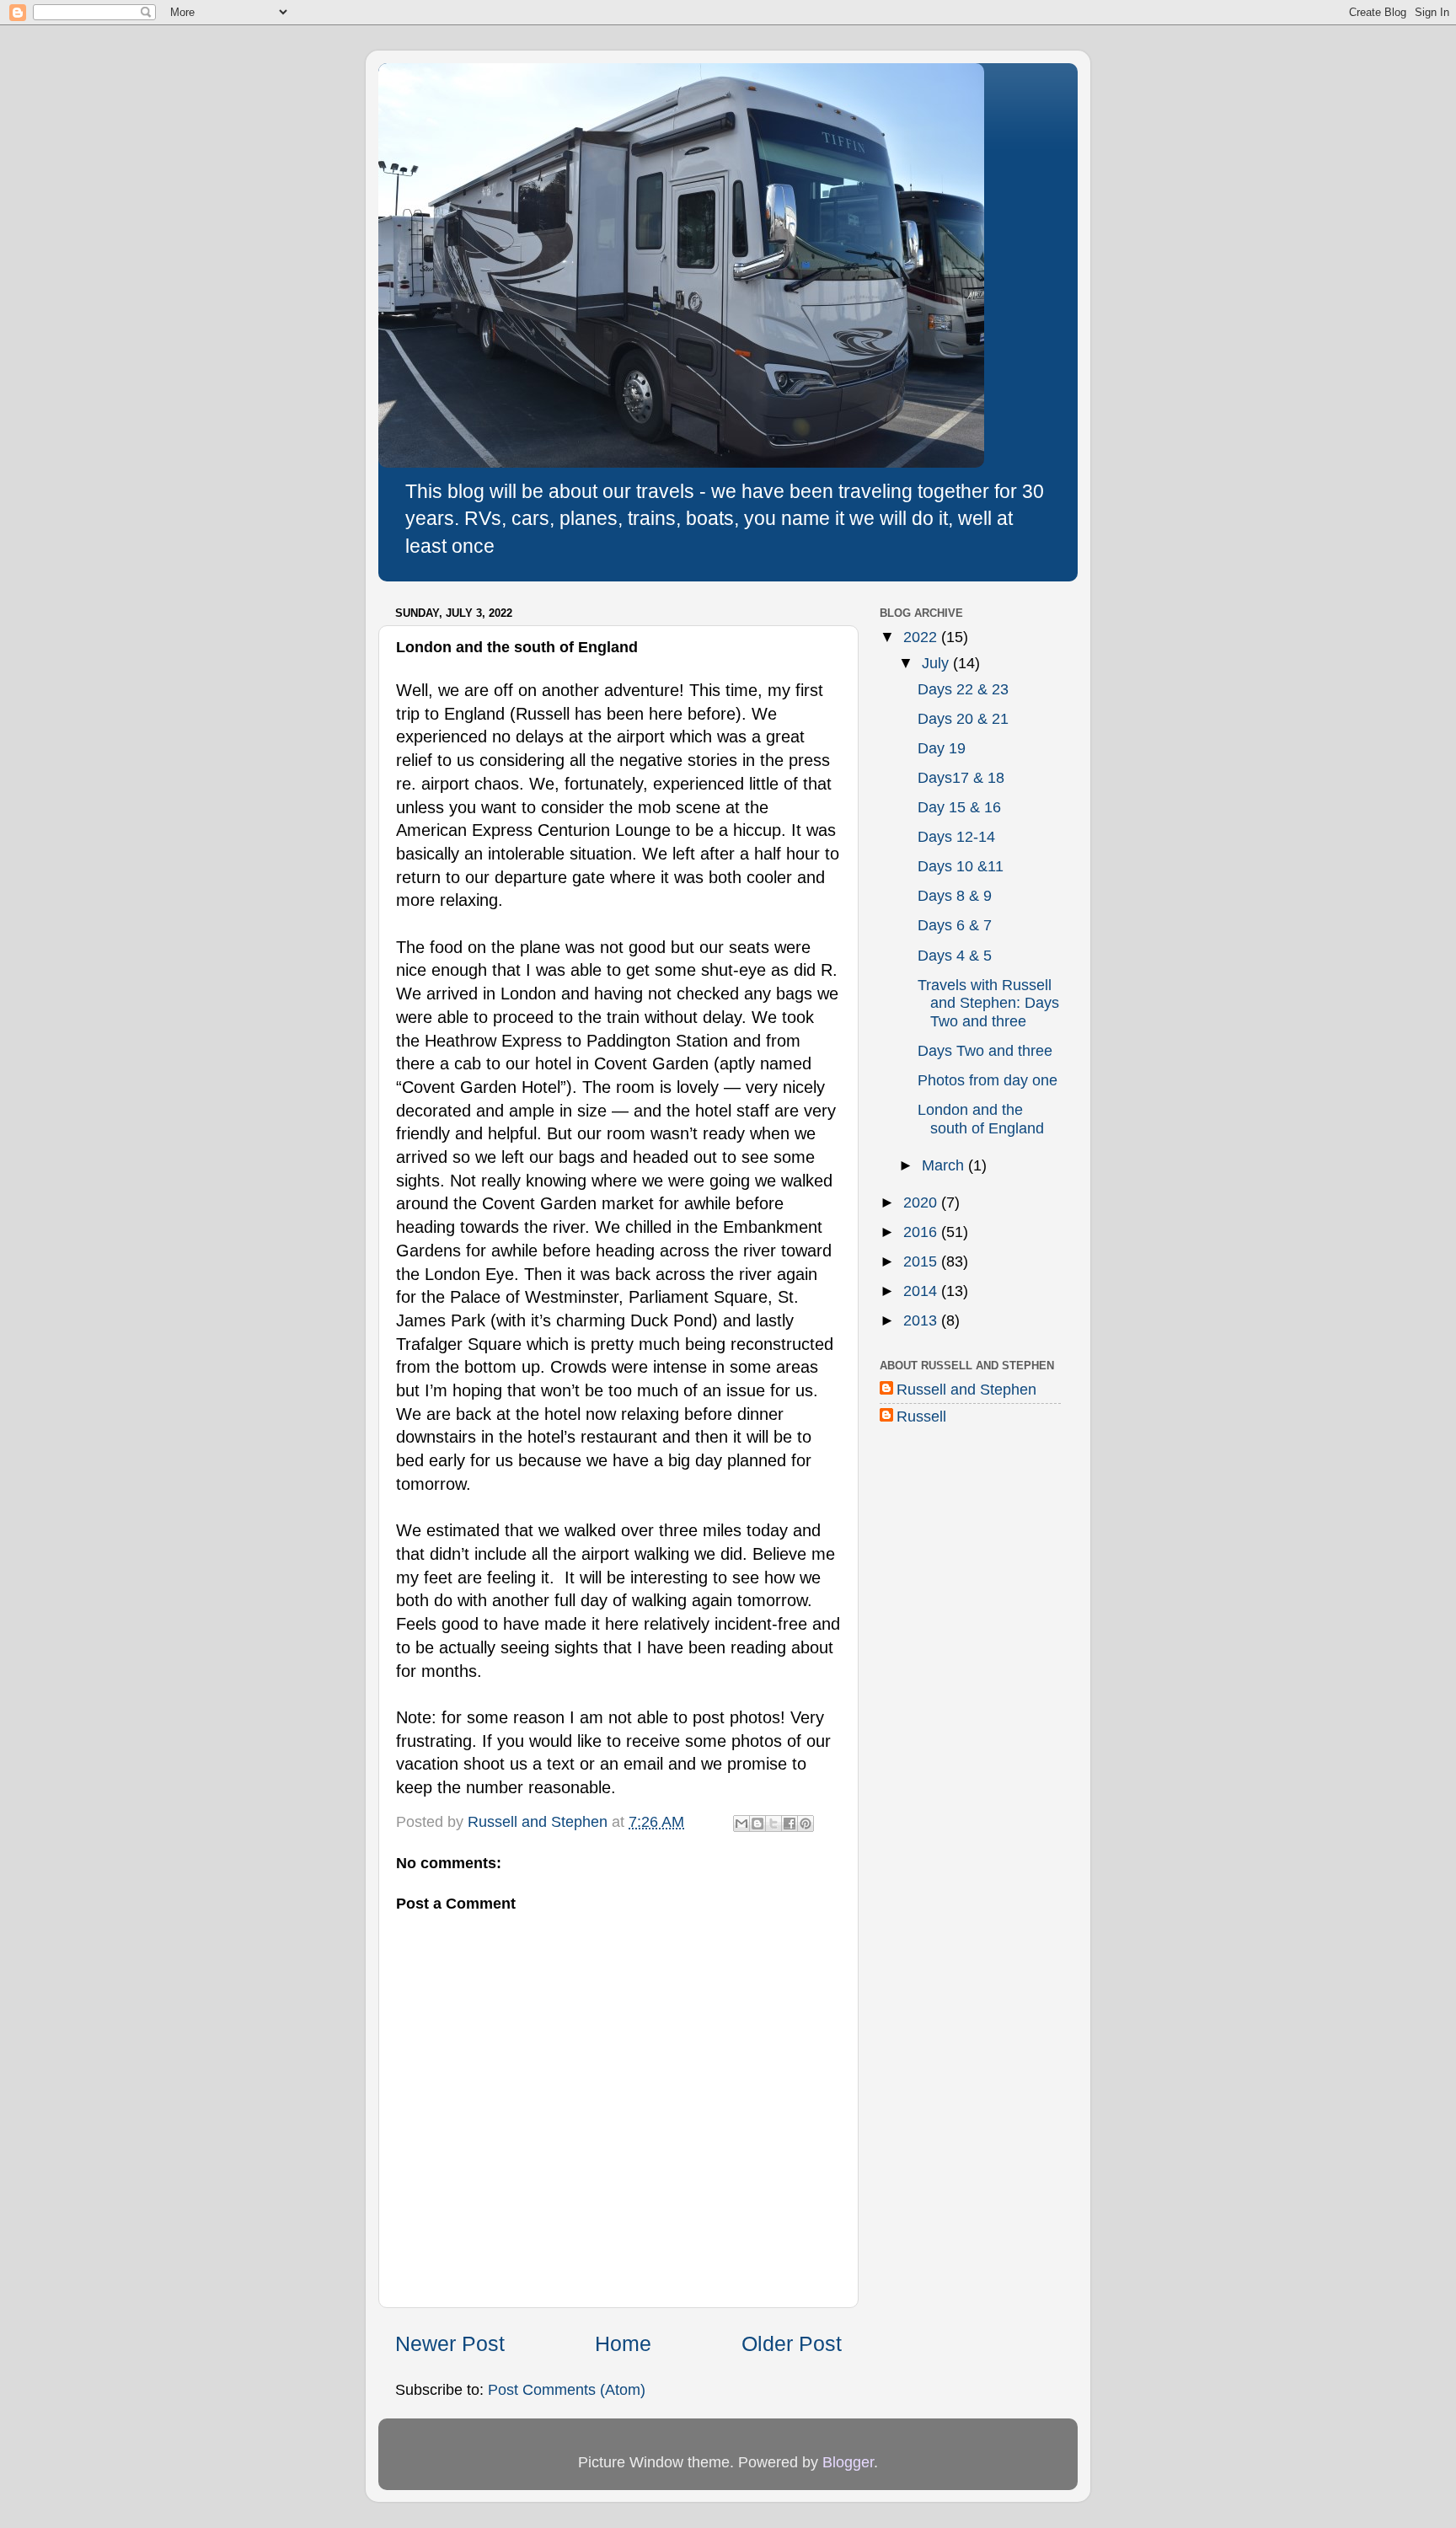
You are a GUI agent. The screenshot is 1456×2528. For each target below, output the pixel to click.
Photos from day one (988, 1080)
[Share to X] (773, 1824)
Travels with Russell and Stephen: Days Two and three (988, 1003)
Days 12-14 (956, 837)
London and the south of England (981, 1119)
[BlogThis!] (757, 1824)
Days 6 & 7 (955, 925)
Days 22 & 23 (963, 689)
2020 (922, 1202)
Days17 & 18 (961, 778)
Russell (921, 1417)
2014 (922, 1291)
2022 (922, 637)
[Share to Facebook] (790, 1824)
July (937, 663)
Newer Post (450, 2343)
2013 (922, 1320)
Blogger (848, 2462)
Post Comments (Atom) (567, 2390)
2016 (922, 1232)
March (945, 1165)
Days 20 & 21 (963, 719)
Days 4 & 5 (955, 956)
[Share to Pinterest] (806, 1824)
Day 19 (942, 748)
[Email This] (741, 1824)
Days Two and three (985, 1051)
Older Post (792, 2343)
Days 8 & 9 (955, 896)
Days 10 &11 (961, 866)
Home (623, 2343)
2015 (922, 1261)
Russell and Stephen (966, 1390)
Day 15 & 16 (959, 807)
